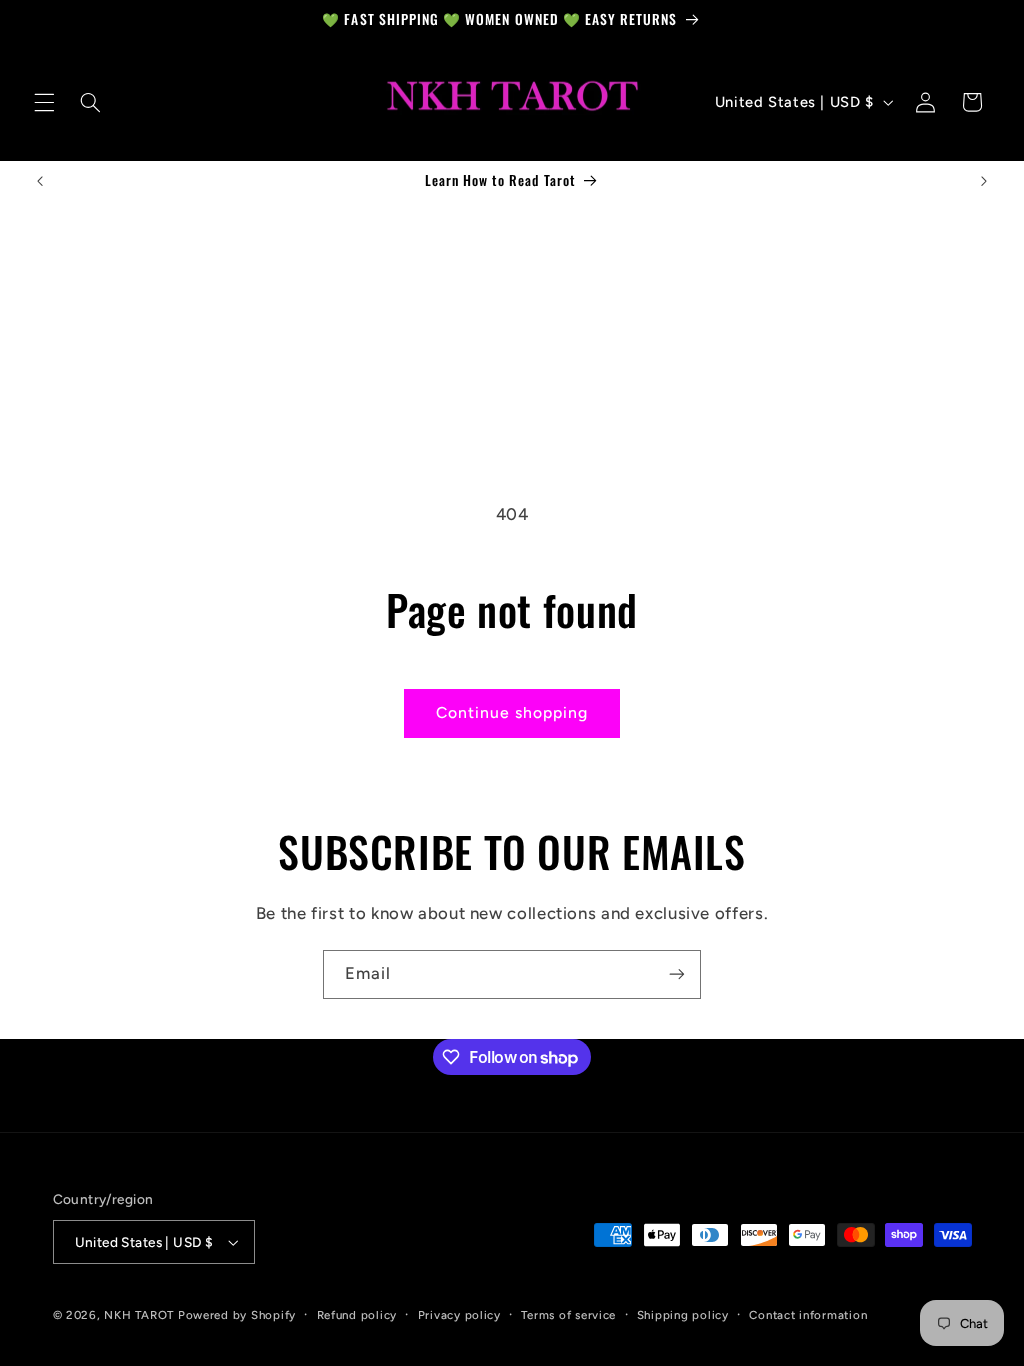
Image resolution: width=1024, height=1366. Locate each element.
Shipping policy (683, 1315)
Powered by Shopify (237, 1315)
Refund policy (357, 1315)
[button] (44, 102)
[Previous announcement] (40, 181)
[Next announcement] (984, 181)
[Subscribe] (677, 974)
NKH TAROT (139, 1315)
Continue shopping (512, 712)
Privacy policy (459, 1315)
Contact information (808, 1315)
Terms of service (568, 1315)
